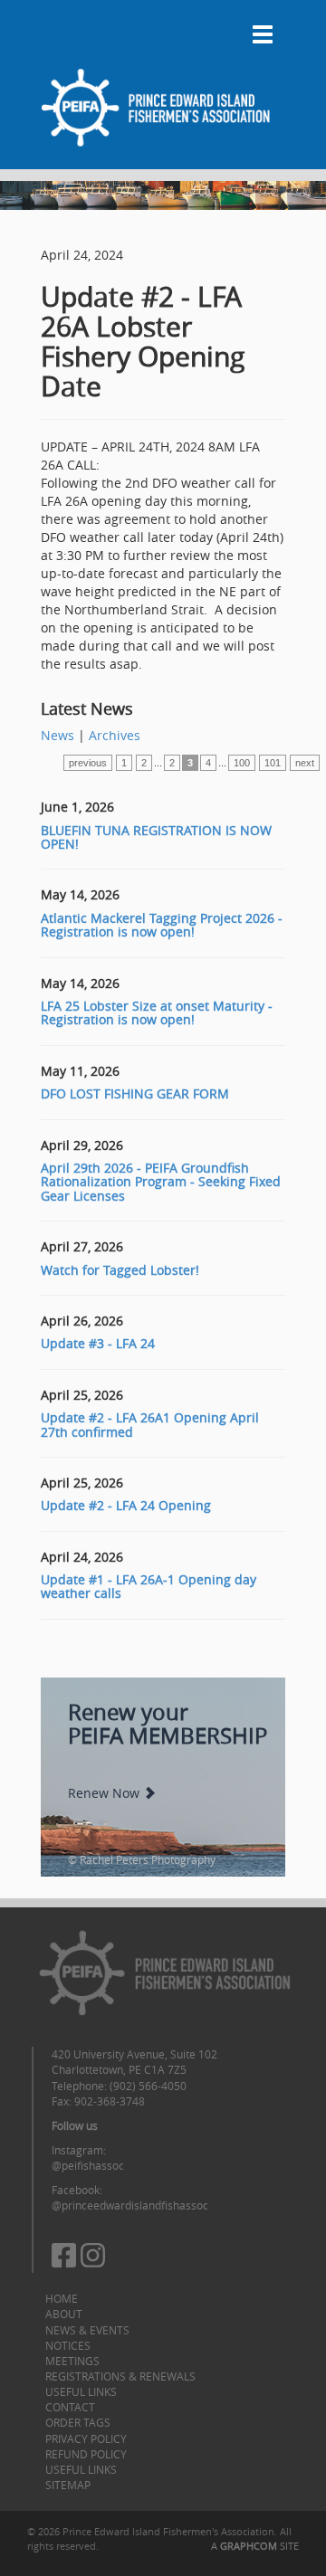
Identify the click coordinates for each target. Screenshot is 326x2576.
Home (62, 2298)
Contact (70, 2407)
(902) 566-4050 (148, 2086)
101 (273, 763)
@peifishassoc (88, 2165)
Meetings (72, 2361)
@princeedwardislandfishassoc (130, 2205)
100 (242, 763)
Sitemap (68, 2485)
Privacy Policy (86, 2438)
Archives (115, 735)
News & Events (87, 2330)
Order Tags (78, 2422)
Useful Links (81, 2391)
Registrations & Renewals (120, 2376)
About (64, 2314)
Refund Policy (86, 2454)
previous (88, 763)
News (58, 735)
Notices (68, 2345)
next (305, 763)
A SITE (255, 2546)
